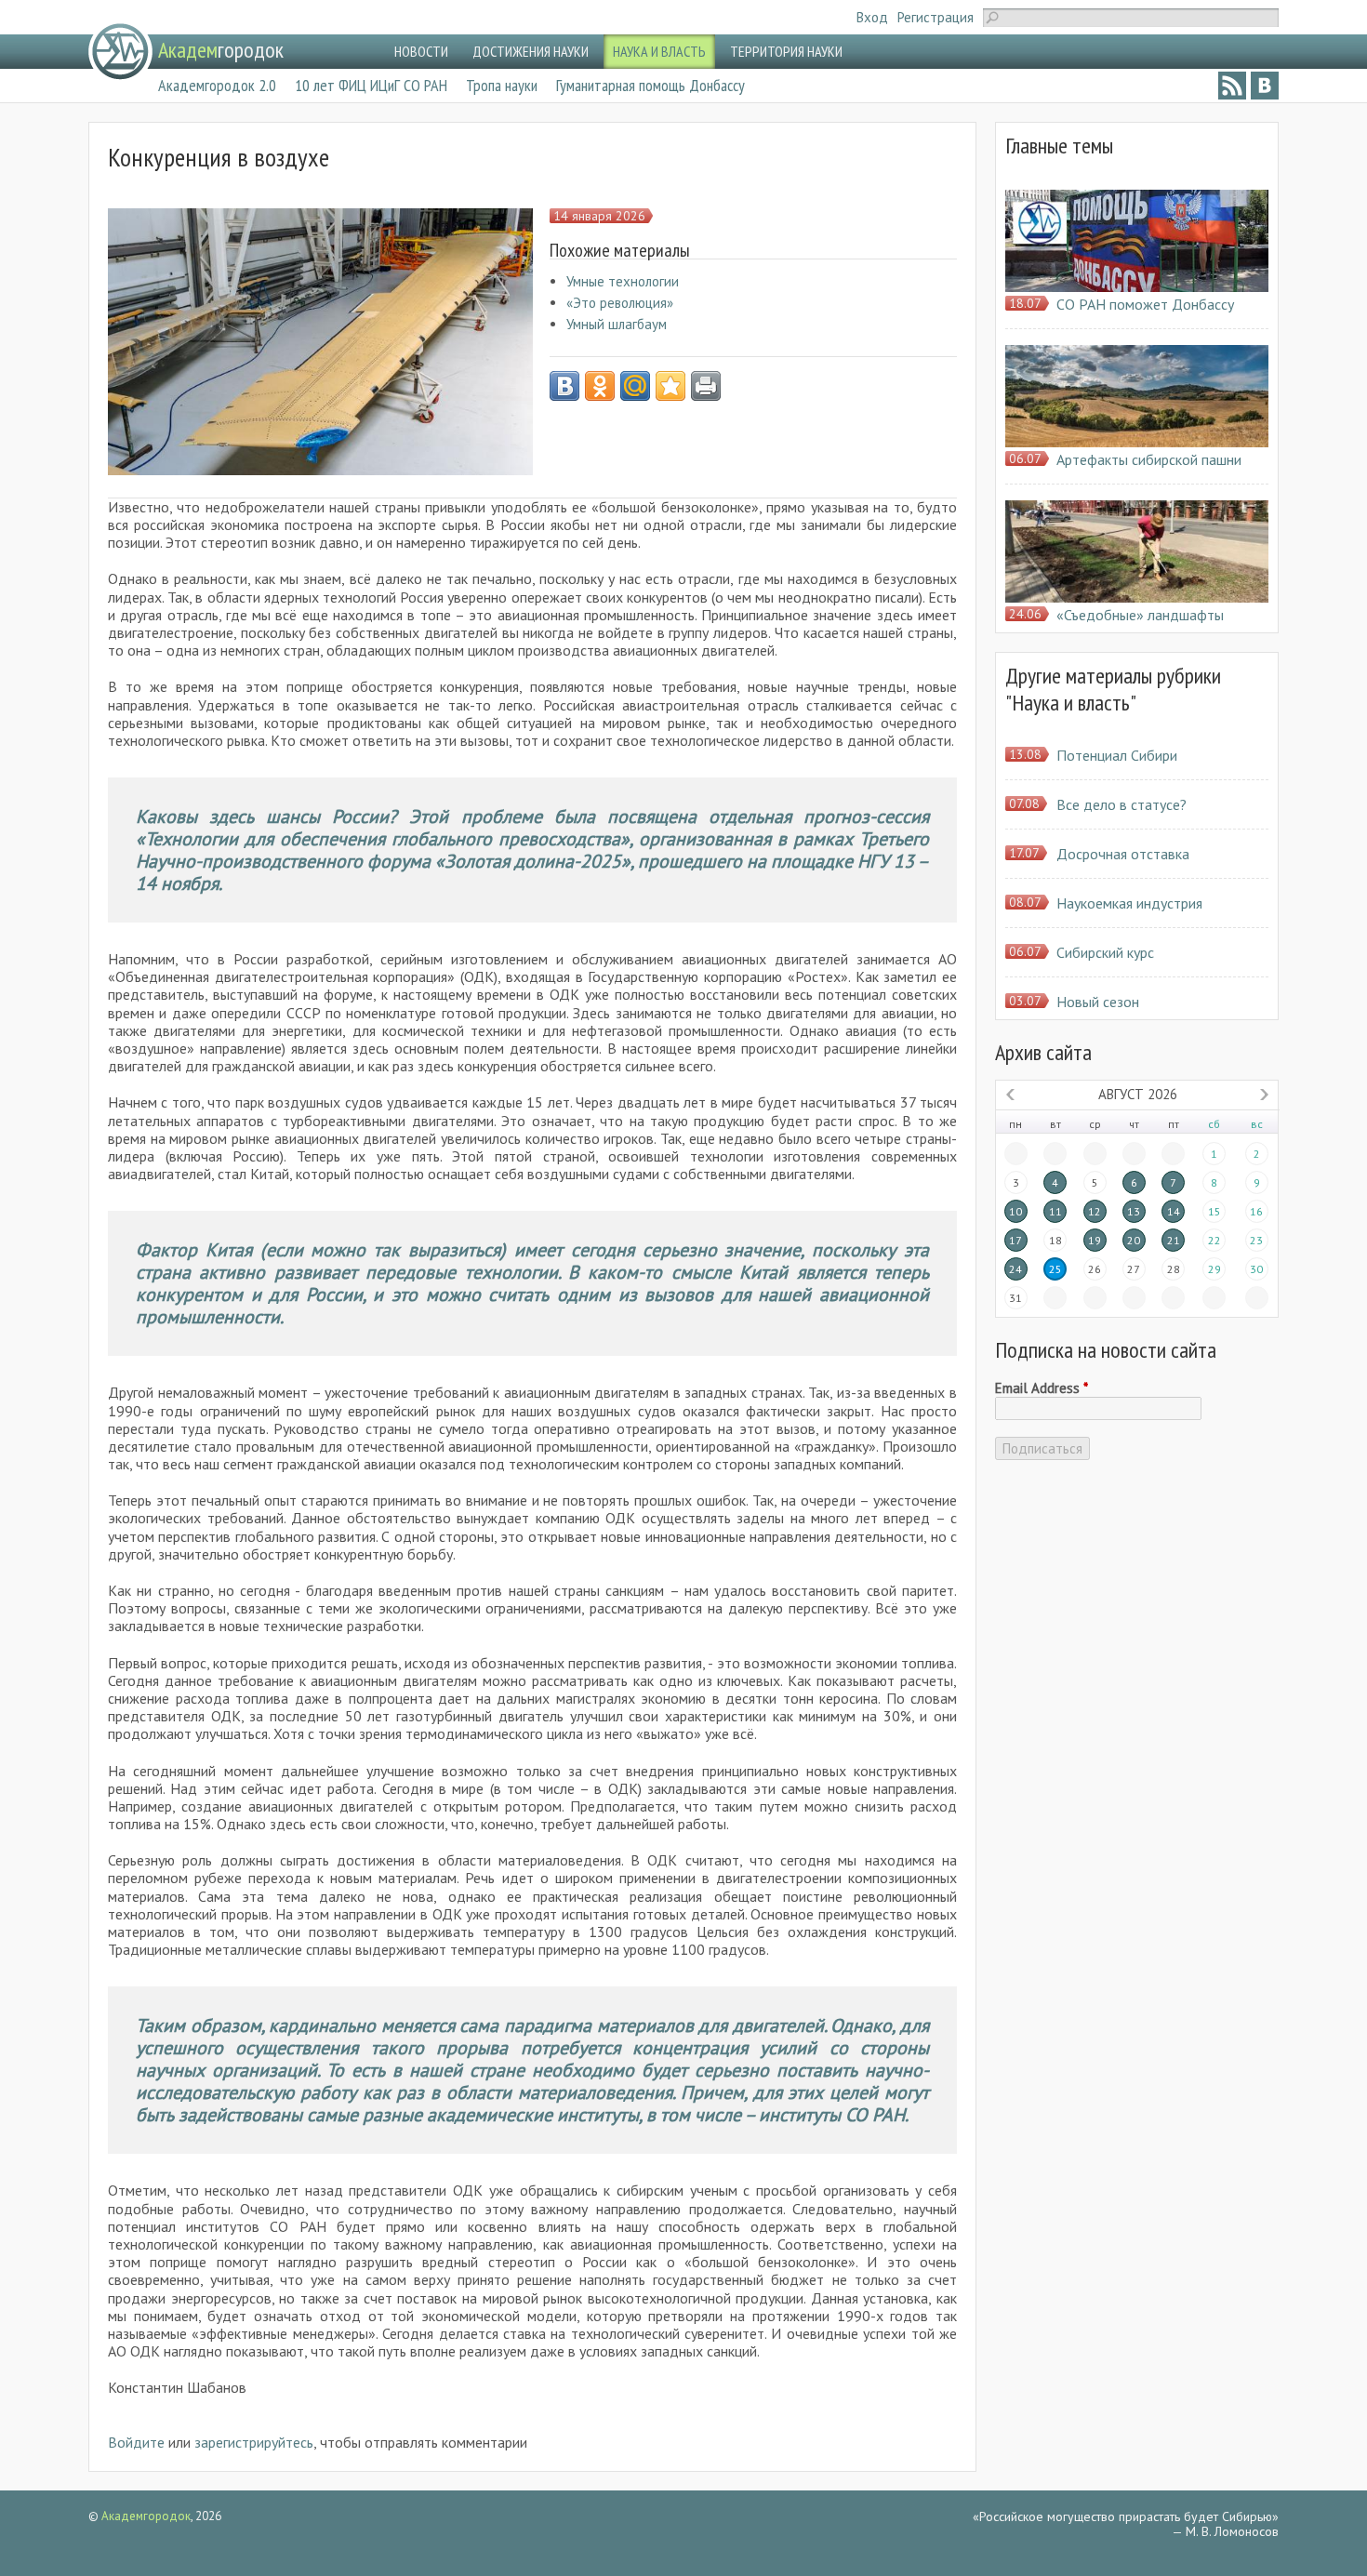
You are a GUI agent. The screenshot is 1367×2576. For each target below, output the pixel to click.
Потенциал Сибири (1117, 755)
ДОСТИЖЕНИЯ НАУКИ (531, 51)
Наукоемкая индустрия (1129, 903)
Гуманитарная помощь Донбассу (650, 85)
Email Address (1042, 1388)
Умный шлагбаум (617, 324)
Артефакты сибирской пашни (1149, 459)
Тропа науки (502, 85)
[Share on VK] (564, 386)
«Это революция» (620, 303)
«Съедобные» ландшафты (1140, 615)
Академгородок (146, 2516)
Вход (872, 17)
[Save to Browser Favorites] (670, 386)
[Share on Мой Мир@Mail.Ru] (635, 386)
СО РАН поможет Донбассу (1145, 304)
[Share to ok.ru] (600, 386)
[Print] (706, 386)
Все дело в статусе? (1121, 804)
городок (221, 50)
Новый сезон (1098, 1002)
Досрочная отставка (1123, 854)
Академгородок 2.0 (217, 85)
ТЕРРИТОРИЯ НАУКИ (786, 51)
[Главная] (120, 52)
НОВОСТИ (421, 51)
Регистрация (936, 17)
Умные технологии (623, 281)
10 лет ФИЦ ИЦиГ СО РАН (371, 85)
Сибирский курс (1105, 952)
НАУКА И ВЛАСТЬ (659, 51)
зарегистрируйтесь (254, 2442)
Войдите (136, 2442)
